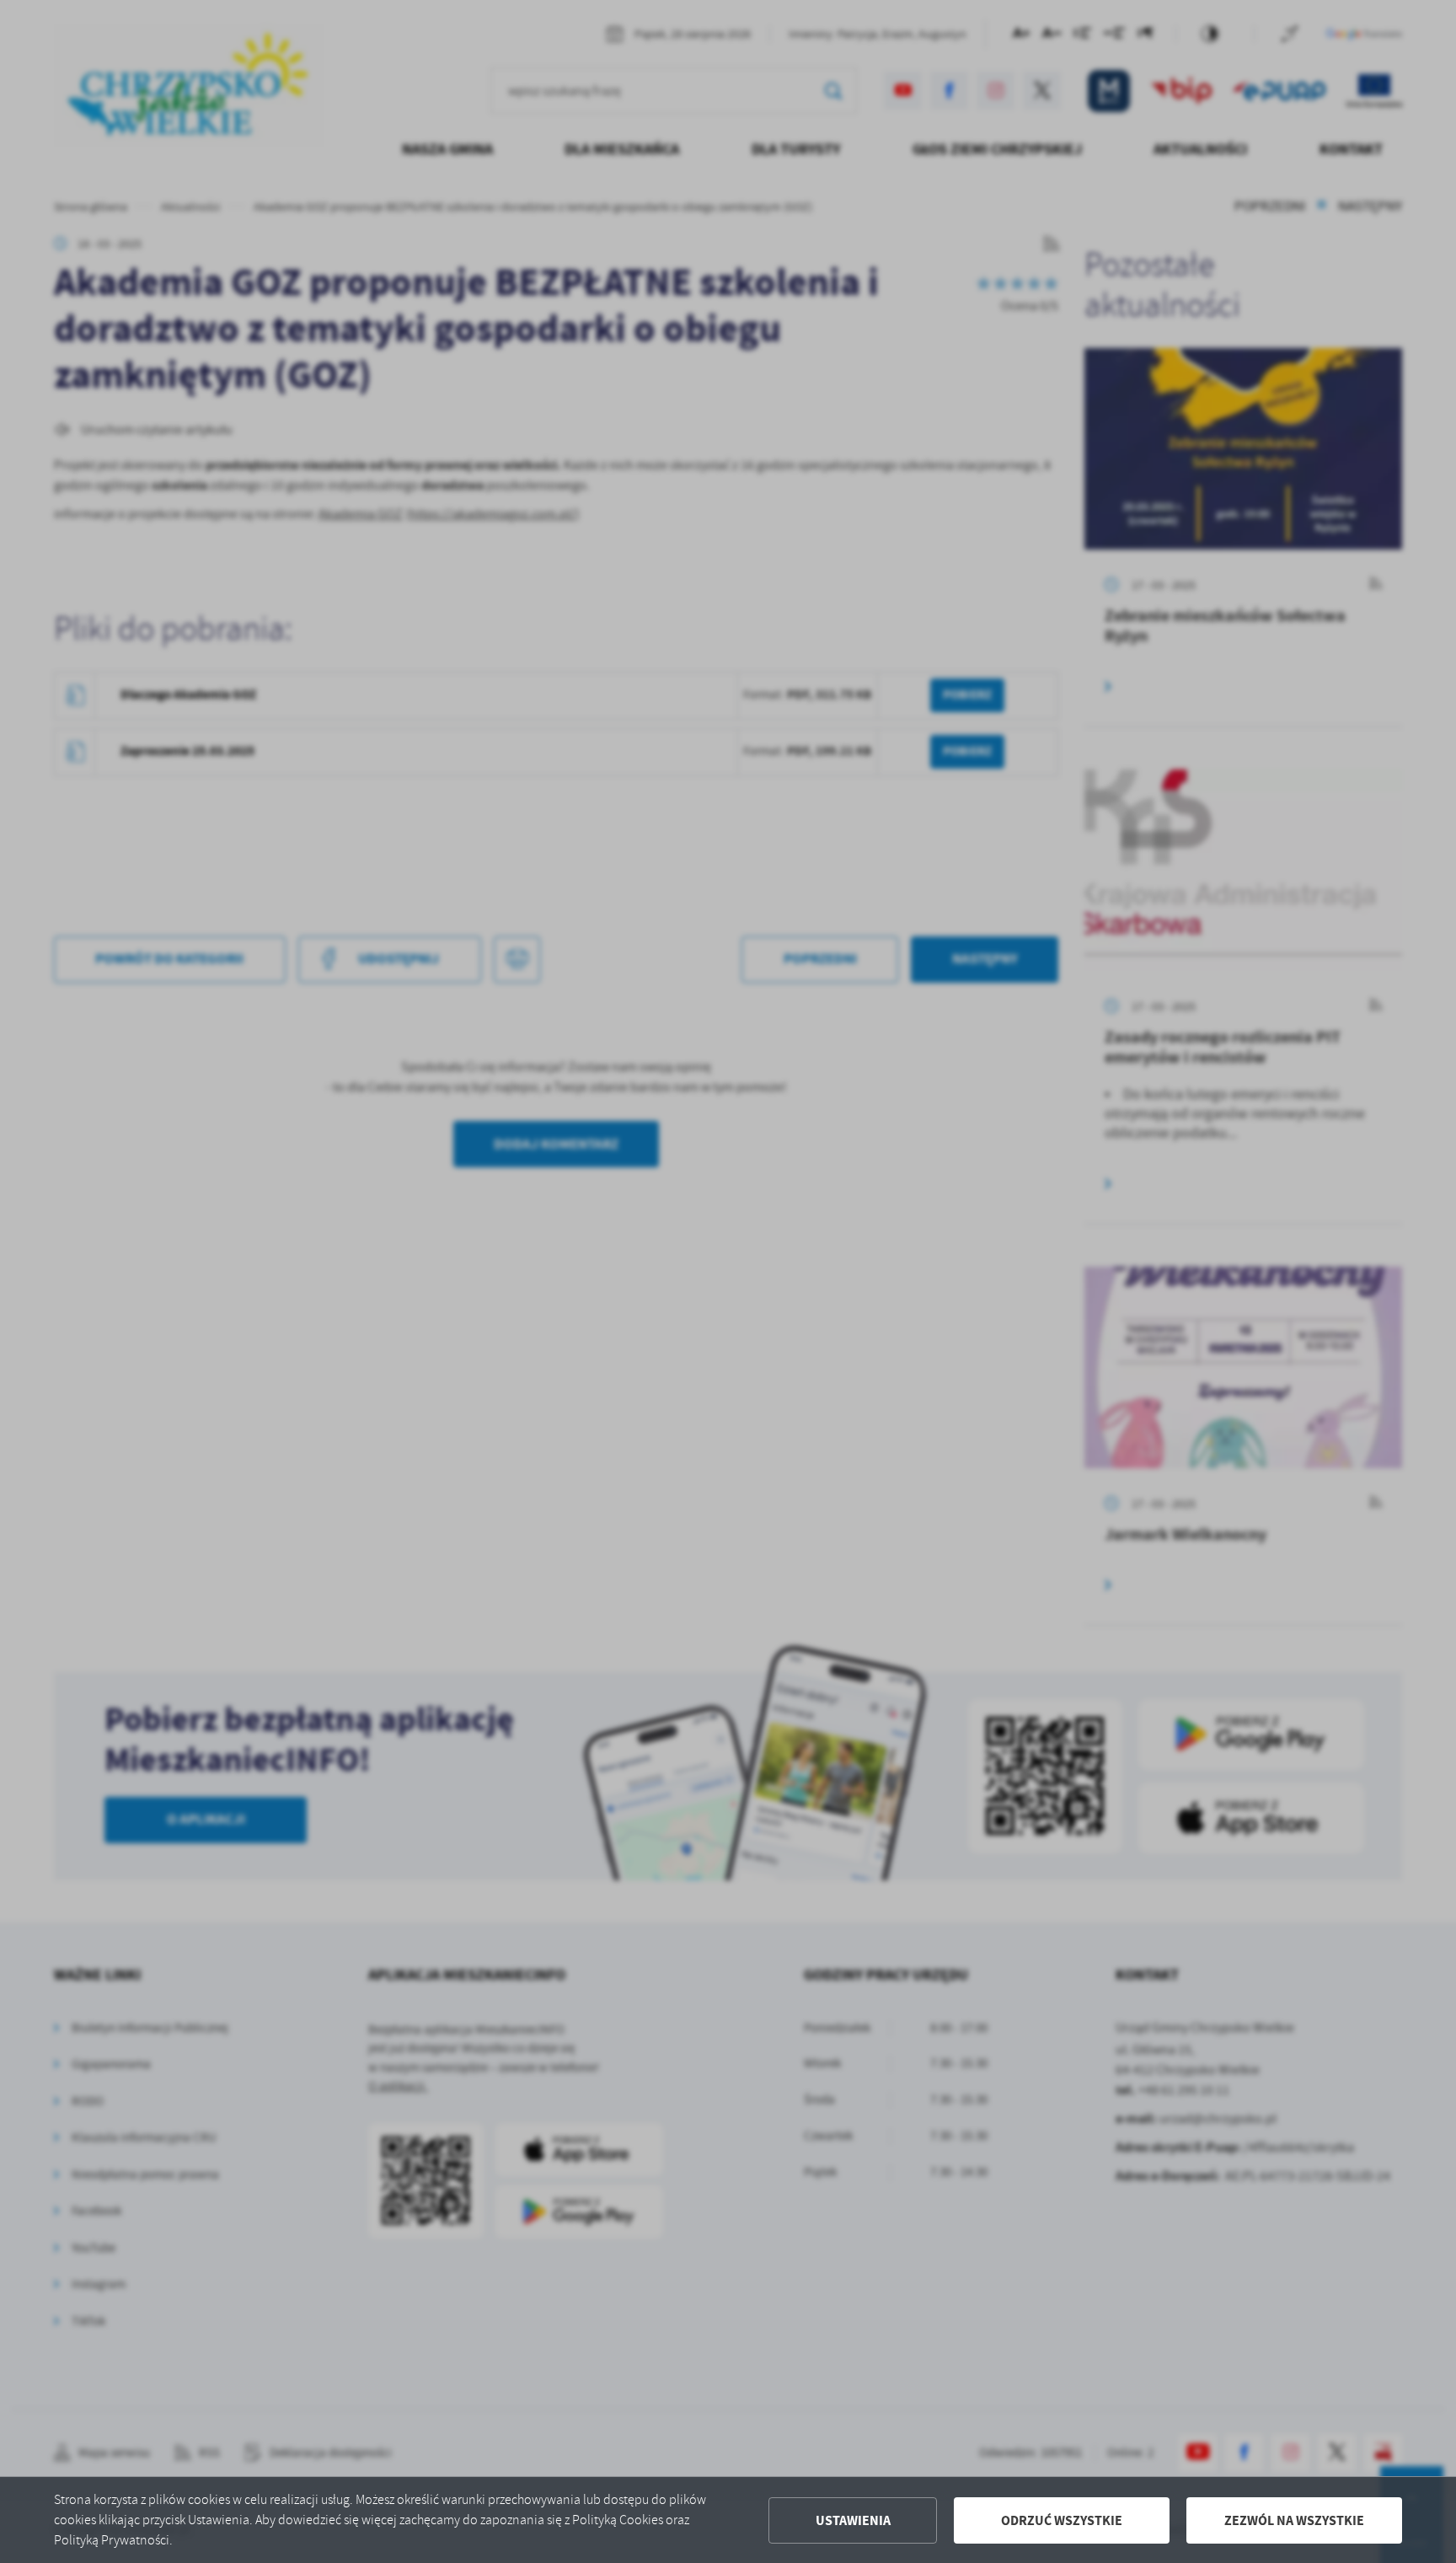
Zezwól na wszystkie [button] (1294, 2520)
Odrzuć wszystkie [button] (1062, 2520)
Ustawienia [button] (853, 2520)
